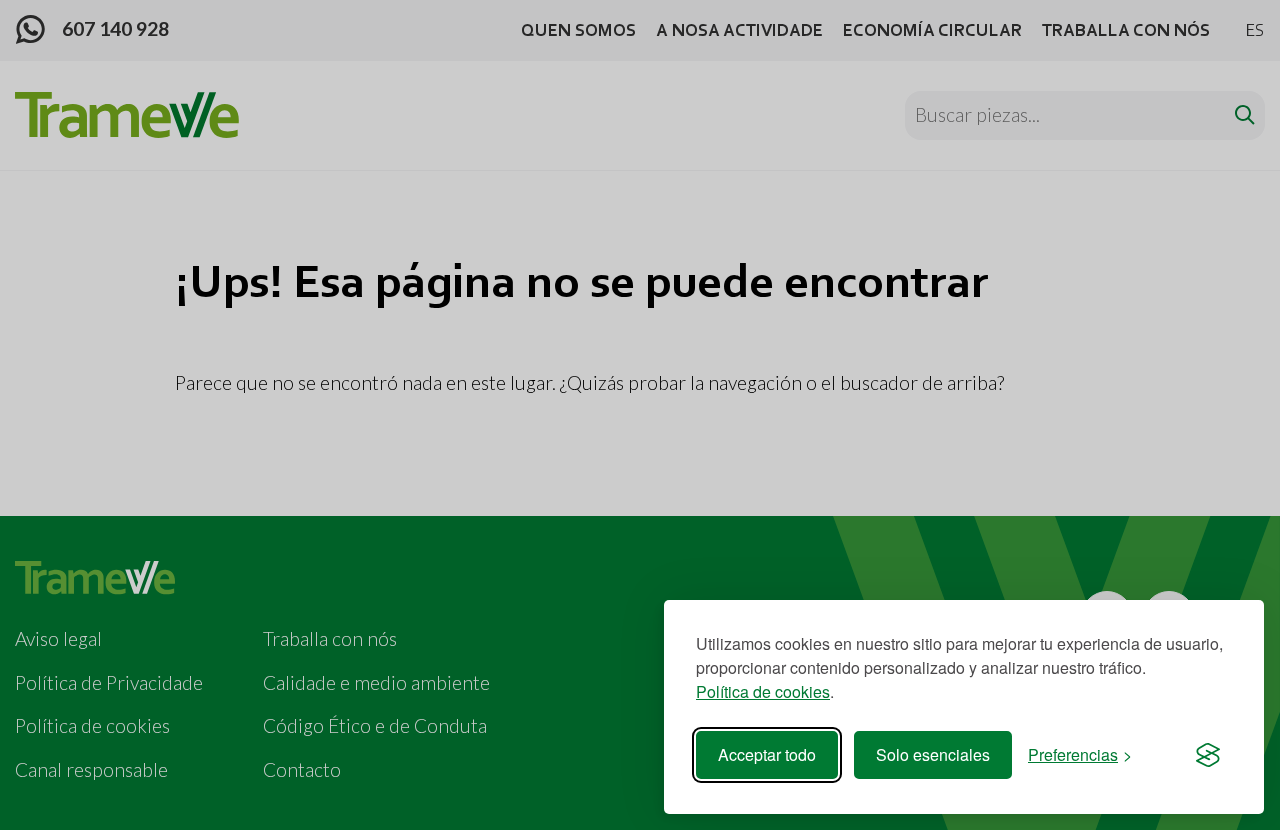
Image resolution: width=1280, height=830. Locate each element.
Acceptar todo (767, 754)
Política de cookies (763, 691)
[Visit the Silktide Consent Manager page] (1208, 755)
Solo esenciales (933, 754)
